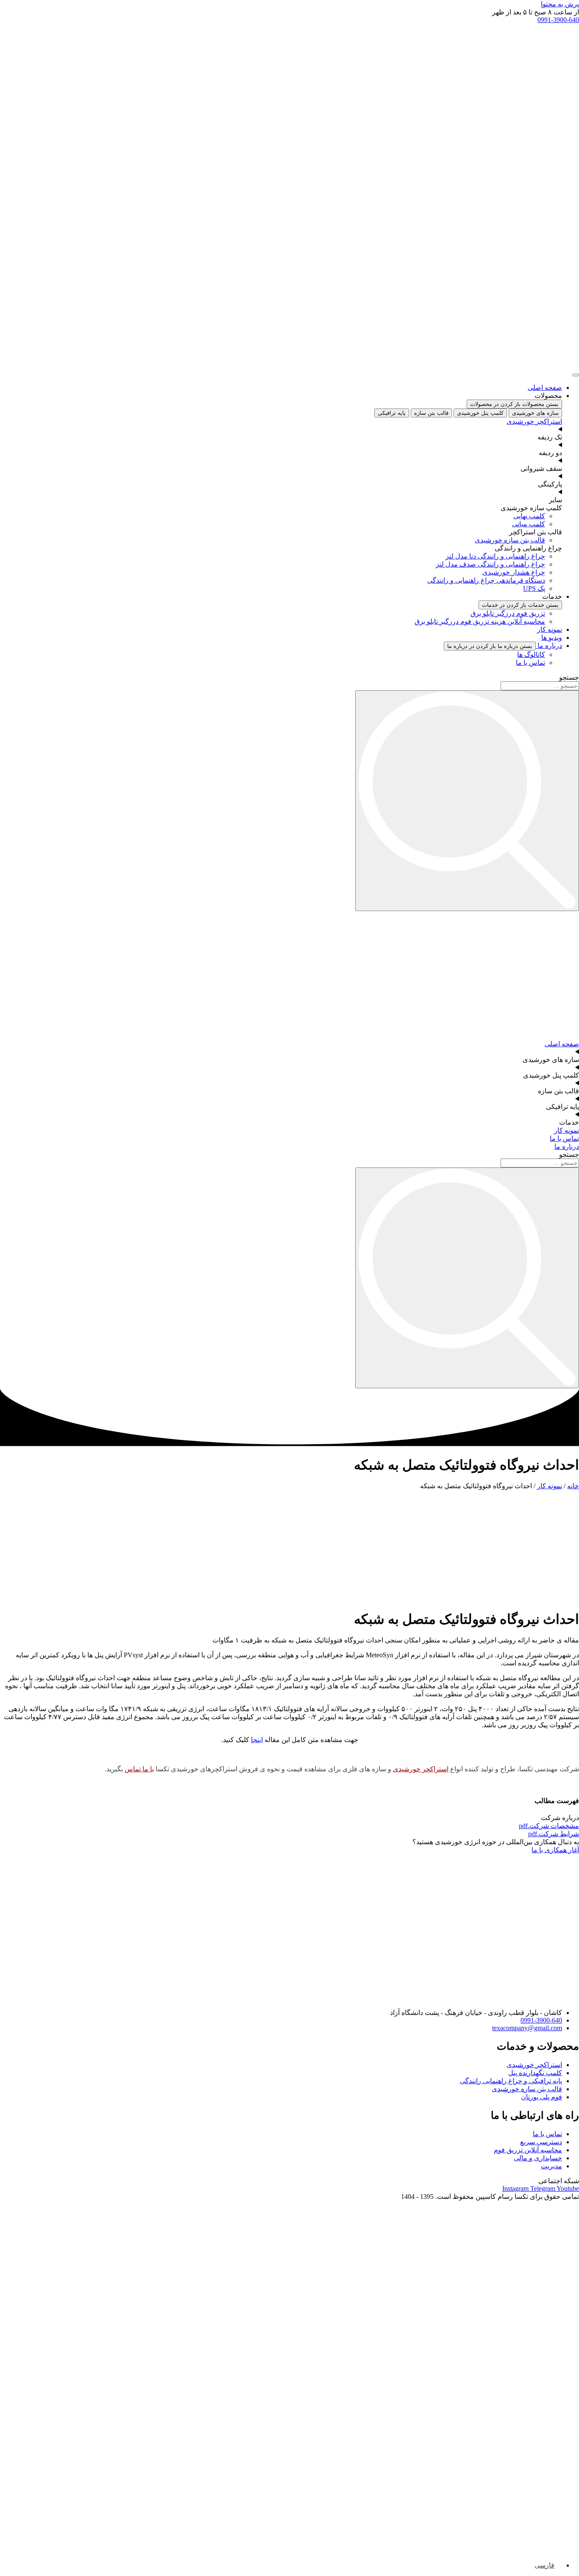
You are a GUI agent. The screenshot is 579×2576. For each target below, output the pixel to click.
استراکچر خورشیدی (421, 1769)
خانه (573, 1486)
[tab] (535, 413)
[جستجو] (467, 801)
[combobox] (540, 686)
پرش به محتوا (560, 4)
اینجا (257, 1740)
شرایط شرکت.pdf (554, 1834)
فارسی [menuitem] (544, 2565)
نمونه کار (550, 1486)
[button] (536, 12)
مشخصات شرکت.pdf (549, 1826)
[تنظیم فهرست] (576, 375)
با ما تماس (139, 1769)
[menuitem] (548, 2565)
